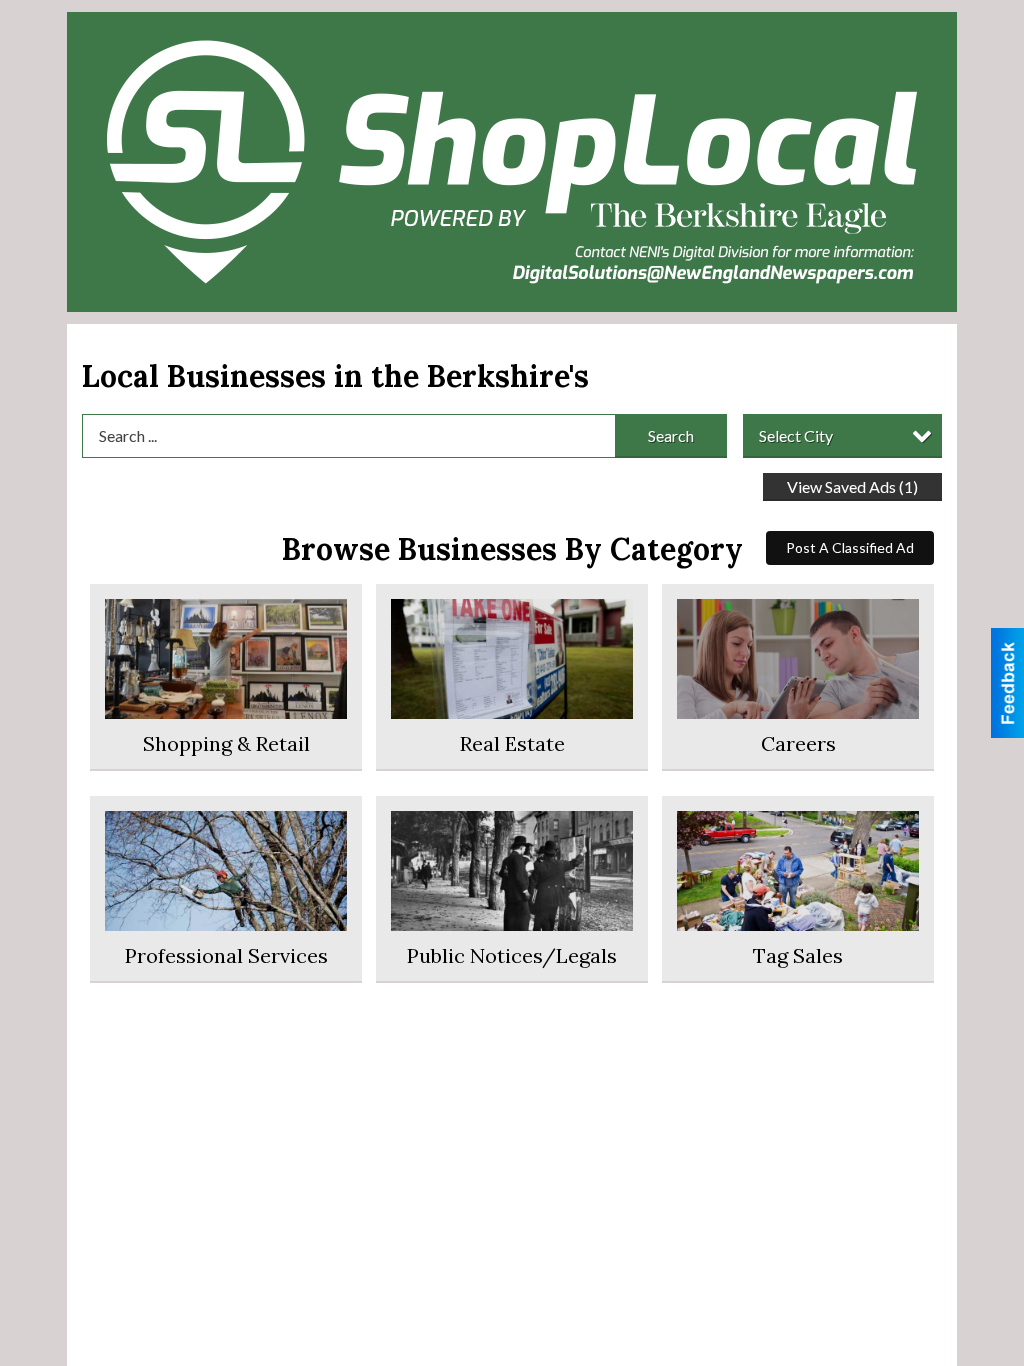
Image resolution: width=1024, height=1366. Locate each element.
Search (671, 435)
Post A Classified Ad (850, 547)
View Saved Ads (852, 486)
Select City (796, 435)
